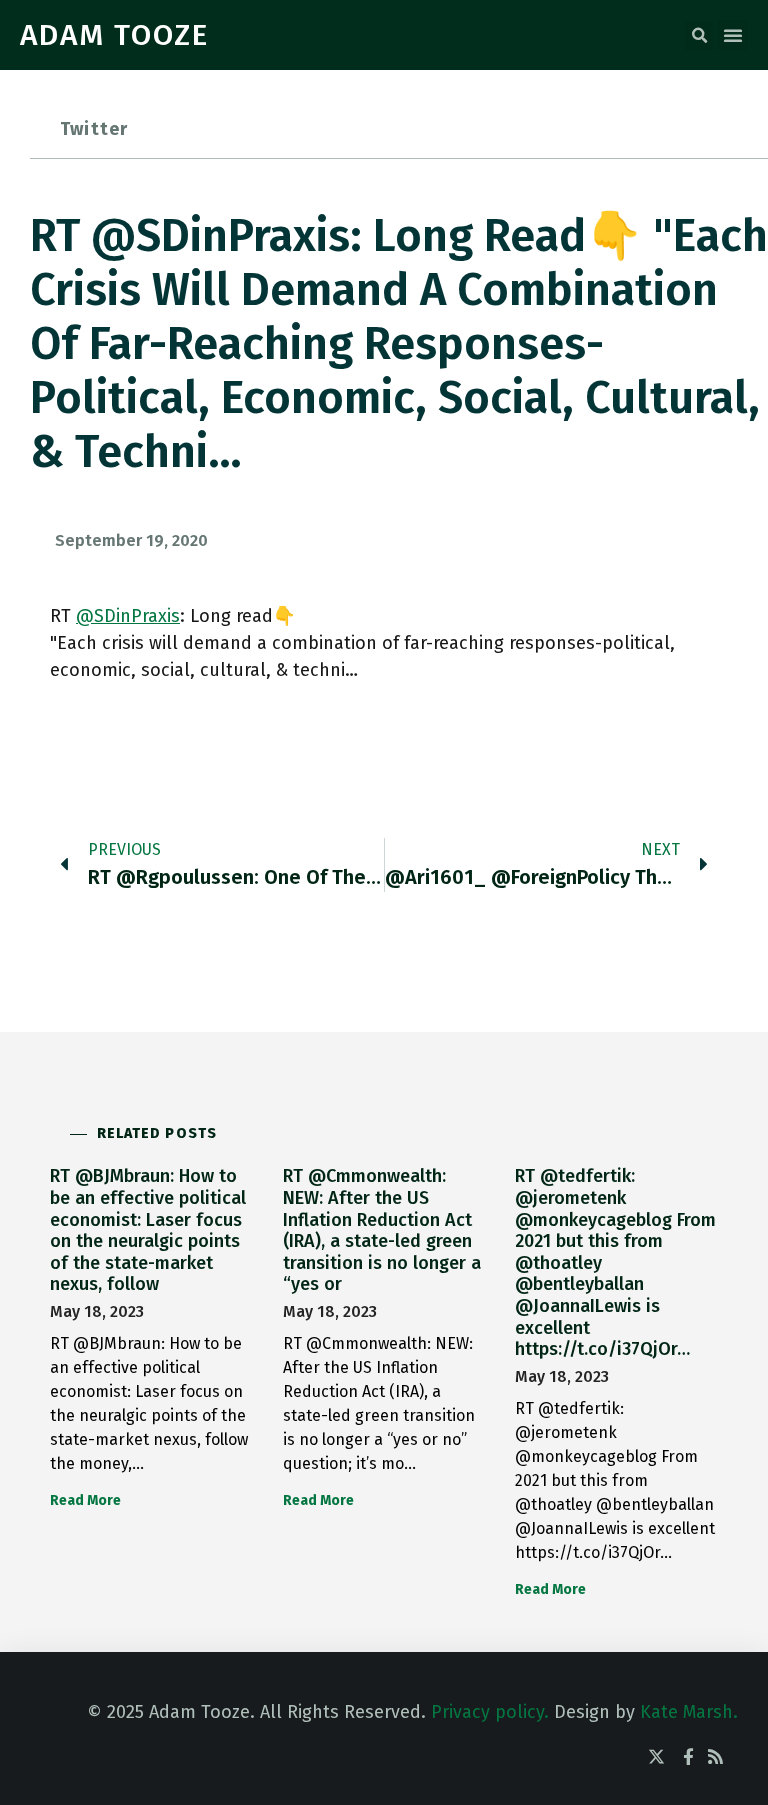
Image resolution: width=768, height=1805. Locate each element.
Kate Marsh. (689, 1712)
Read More (85, 1500)
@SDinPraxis (128, 616)
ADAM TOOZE (114, 35)
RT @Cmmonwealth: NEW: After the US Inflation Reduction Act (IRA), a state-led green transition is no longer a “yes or (382, 1230)
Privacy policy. (490, 1712)
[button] (699, 36)
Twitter (94, 129)
